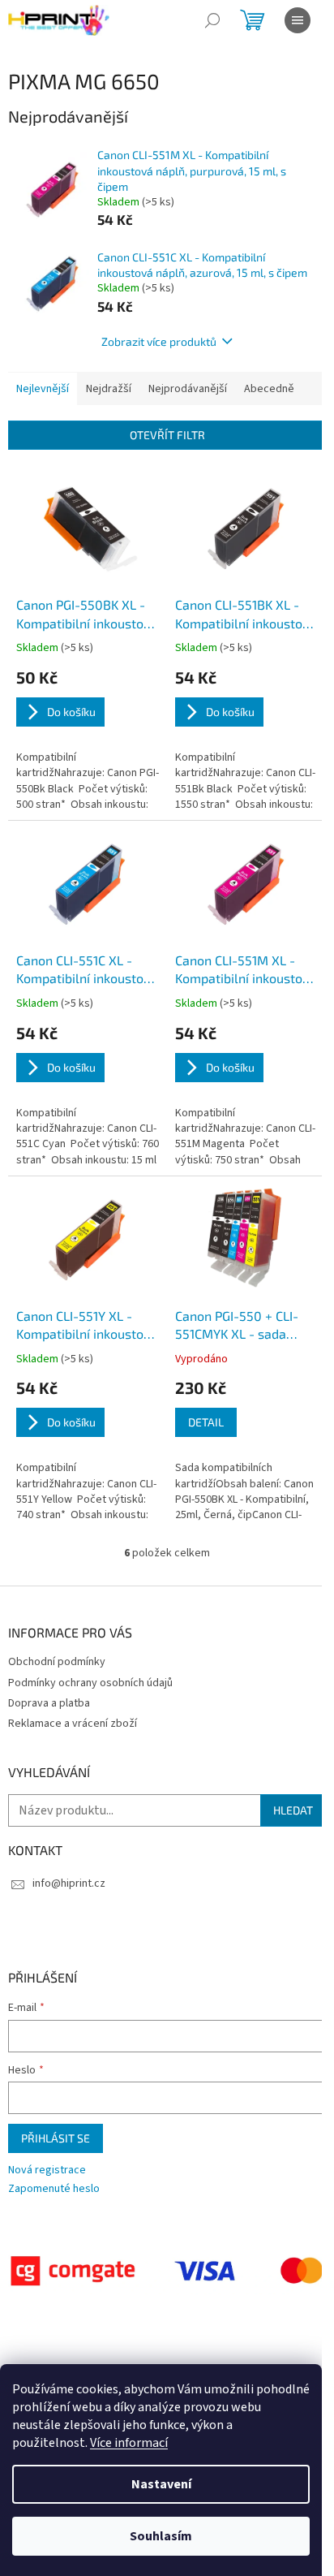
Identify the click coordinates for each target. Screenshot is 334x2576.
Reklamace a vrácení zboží (73, 1724)
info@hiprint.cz (69, 1883)
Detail (206, 1422)
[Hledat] (212, 20)
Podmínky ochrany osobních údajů (90, 1683)
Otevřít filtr (167, 435)
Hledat (293, 1810)
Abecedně (269, 389)
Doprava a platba (49, 1703)
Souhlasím (161, 2536)
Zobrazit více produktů (159, 341)
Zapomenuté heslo (54, 2189)
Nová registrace (47, 2170)
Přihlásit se (56, 2138)
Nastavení (161, 2484)
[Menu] (298, 20)
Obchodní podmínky (57, 1662)
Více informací (129, 2443)
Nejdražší (109, 389)
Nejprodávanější (188, 389)
